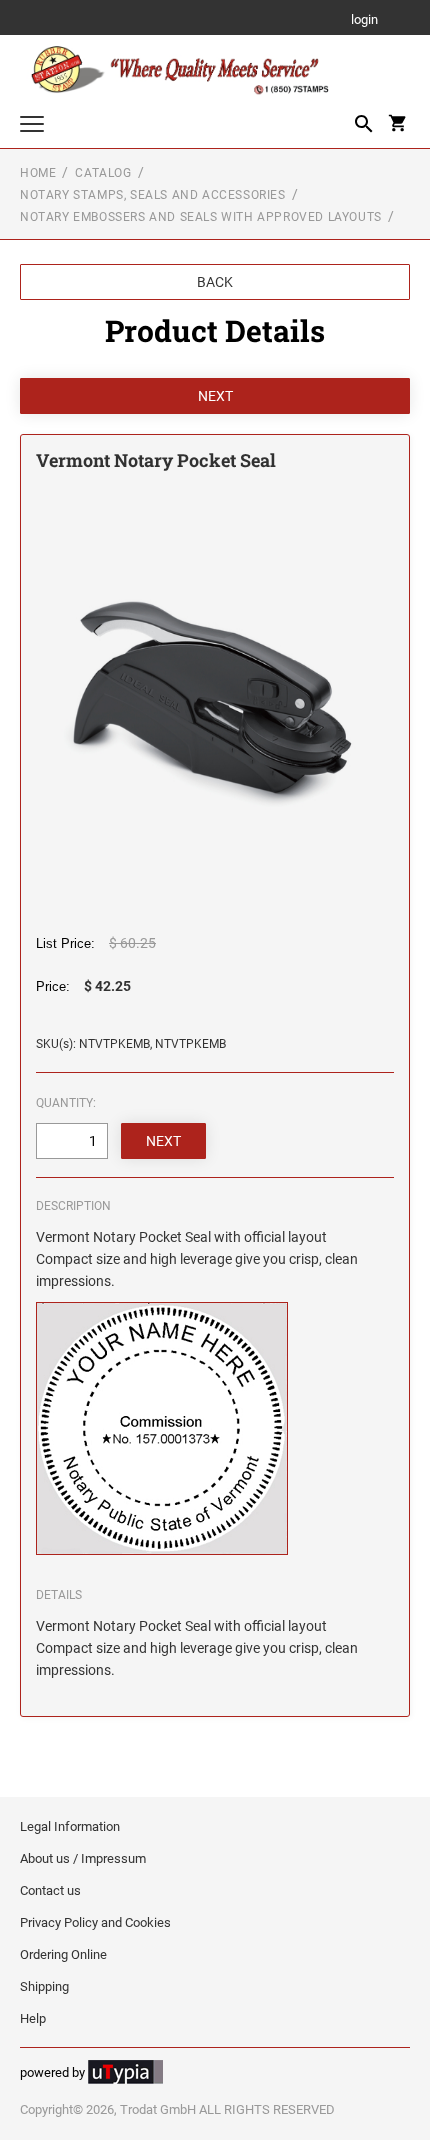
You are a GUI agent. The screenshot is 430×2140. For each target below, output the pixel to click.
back (215, 282)
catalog (103, 173)
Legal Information (70, 1826)
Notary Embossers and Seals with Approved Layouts (201, 217)
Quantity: (66, 1103)
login (364, 20)
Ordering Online (63, 1954)
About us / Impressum (83, 1858)
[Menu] (32, 126)
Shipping (44, 1986)
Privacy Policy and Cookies (95, 1922)
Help (33, 2018)
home (38, 173)
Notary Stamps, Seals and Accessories (153, 195)
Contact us (50, 1890)
